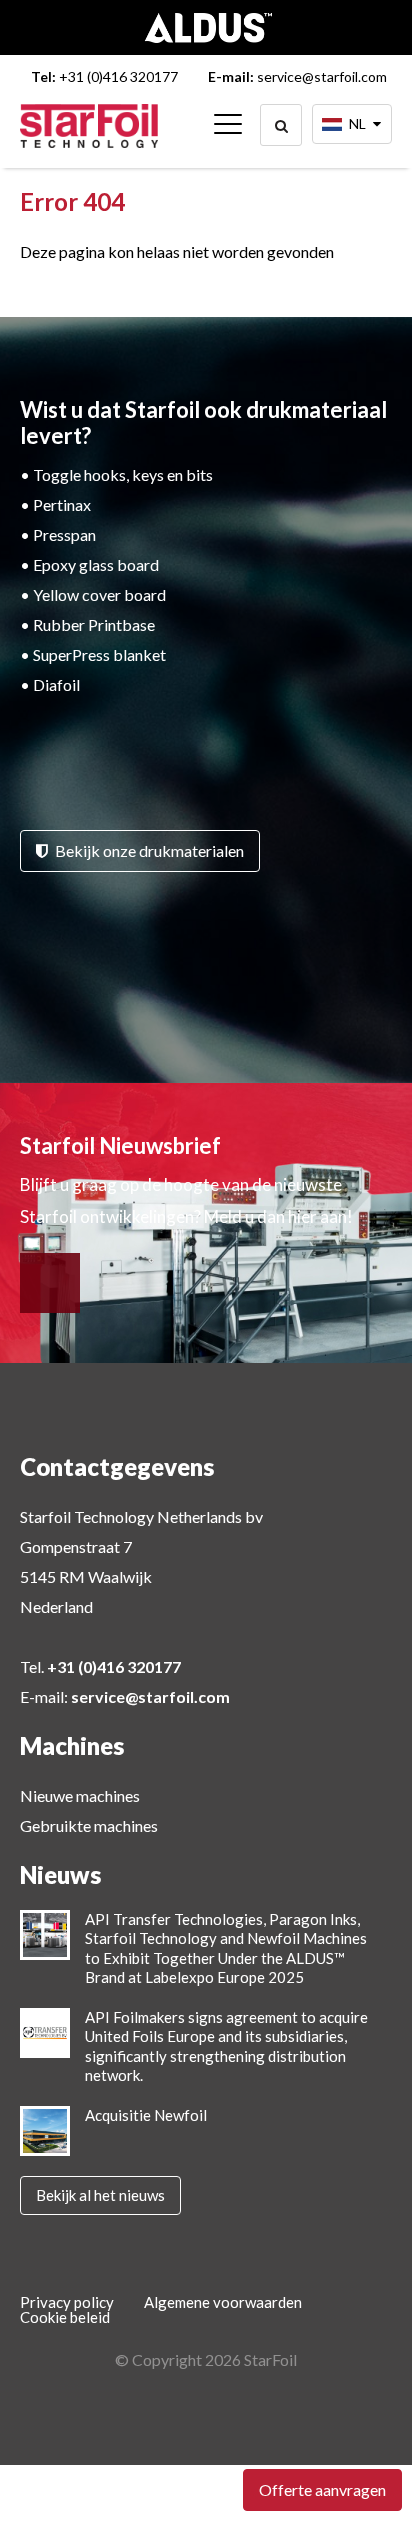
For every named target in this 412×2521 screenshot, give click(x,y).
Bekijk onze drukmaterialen (148, 850)
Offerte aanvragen (322, 2489)
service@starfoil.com (322, 76)
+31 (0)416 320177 (118, 76)
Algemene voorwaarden (223, 2302)
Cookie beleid (65, 2317)
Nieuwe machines (80, 1795)
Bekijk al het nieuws (100, 2195)
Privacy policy (67, 2302)
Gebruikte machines (89, 1825)
